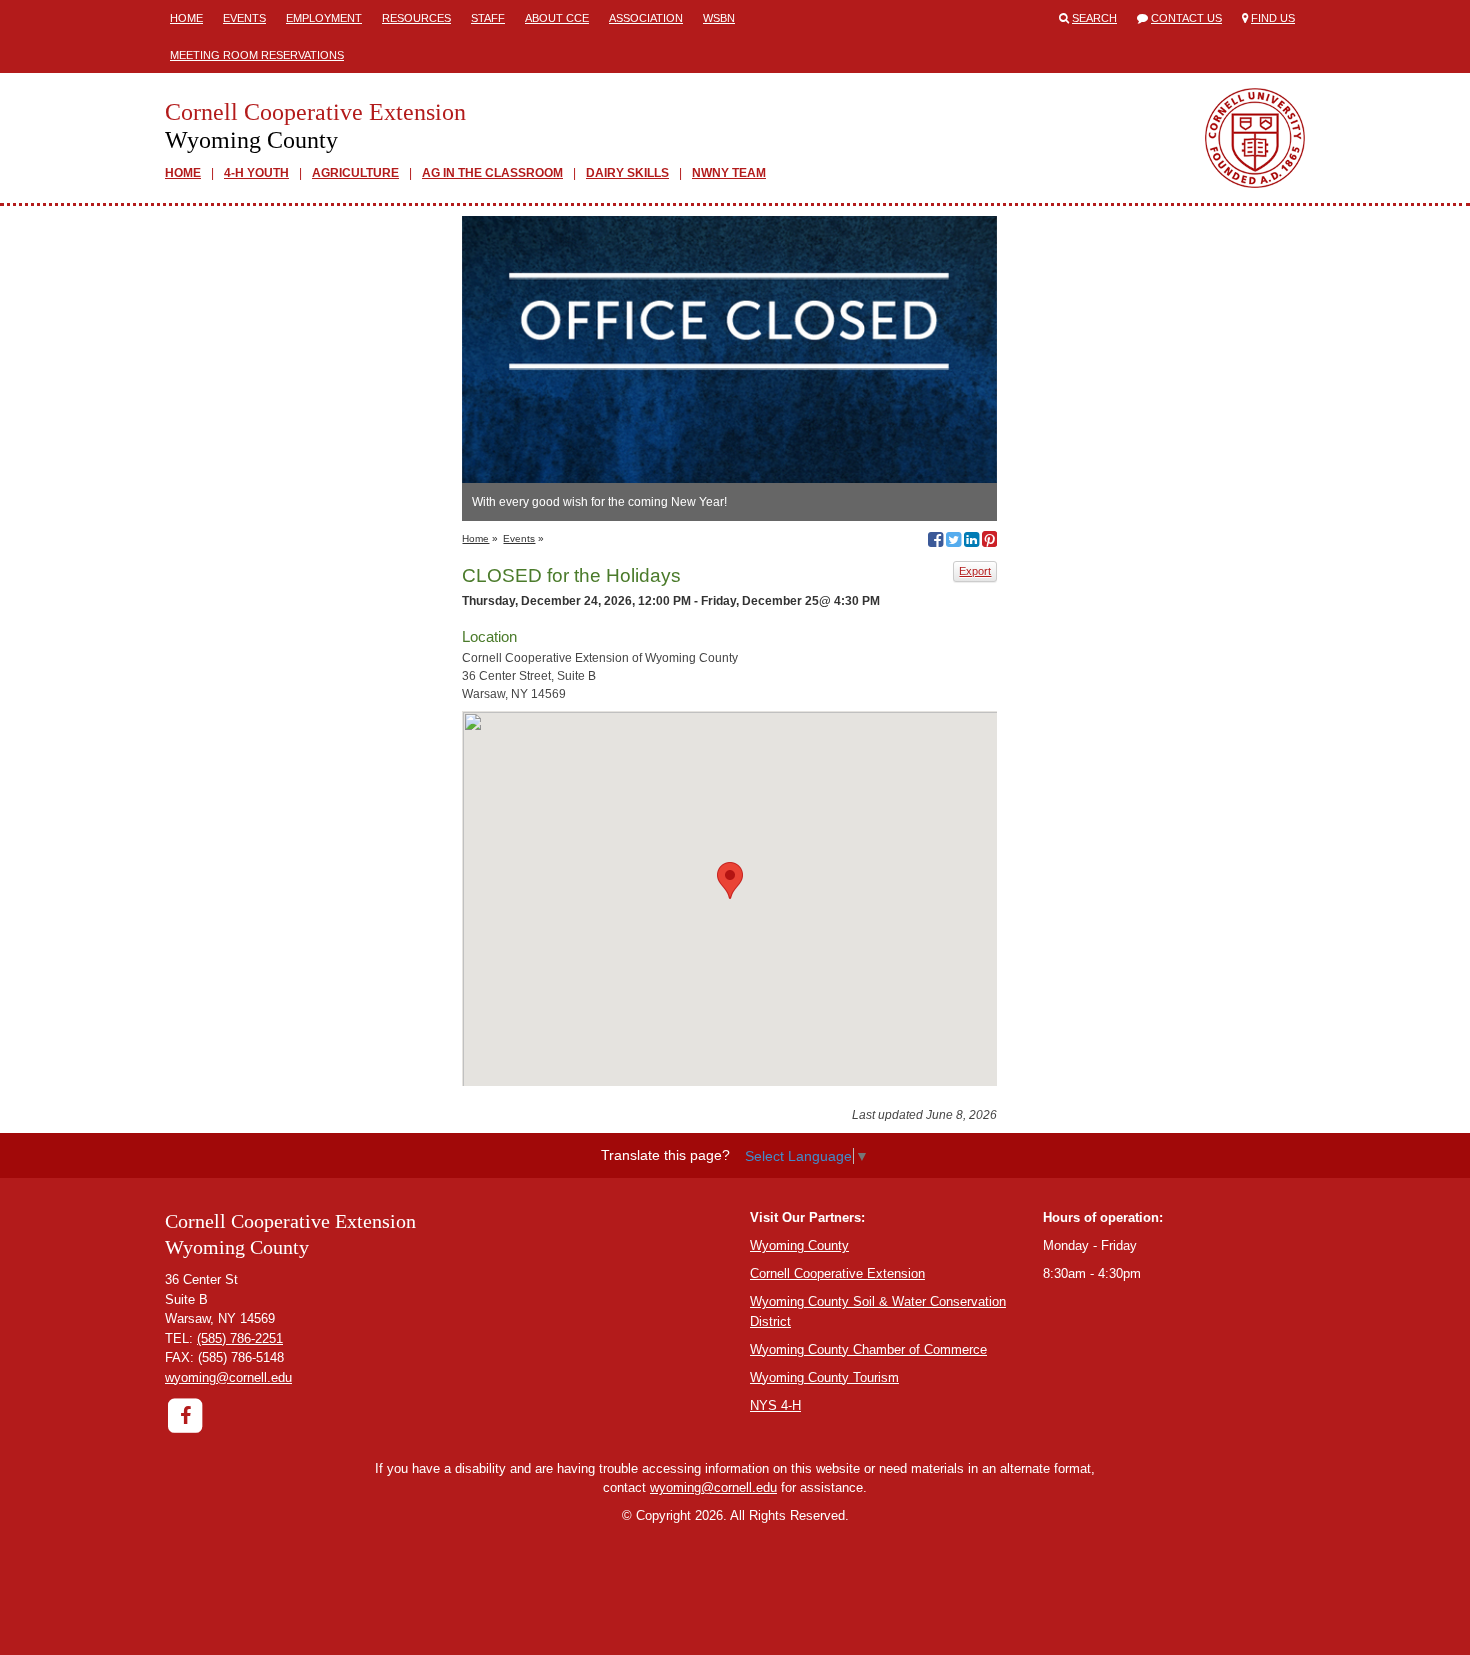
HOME (183, 173)
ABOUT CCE (557, 18)
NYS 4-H (775, 1405)
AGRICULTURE (355, 173)
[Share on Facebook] (935, 542)
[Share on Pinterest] (989, 542)
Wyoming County (799, 1245)
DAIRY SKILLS (627, 173)
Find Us (1273, 18)
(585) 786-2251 (240, 1338)
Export (975, 571)
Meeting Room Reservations (257, 55)
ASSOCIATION (646, 18)
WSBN (719, 18)
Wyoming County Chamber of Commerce (868, 1349)
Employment (324, 18)
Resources (416, 18)
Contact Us (1186, 18)
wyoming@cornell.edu (228, 1377)
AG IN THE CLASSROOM (492, 173)
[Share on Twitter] (953, 542)
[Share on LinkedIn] (971, 542)
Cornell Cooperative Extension (837, 1273)
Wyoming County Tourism (824, 1377)
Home (186, 18)
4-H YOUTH (256, 173)
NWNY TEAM (729, 173)
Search (1094, 18)
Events (244, 18)
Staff (488, 18)
